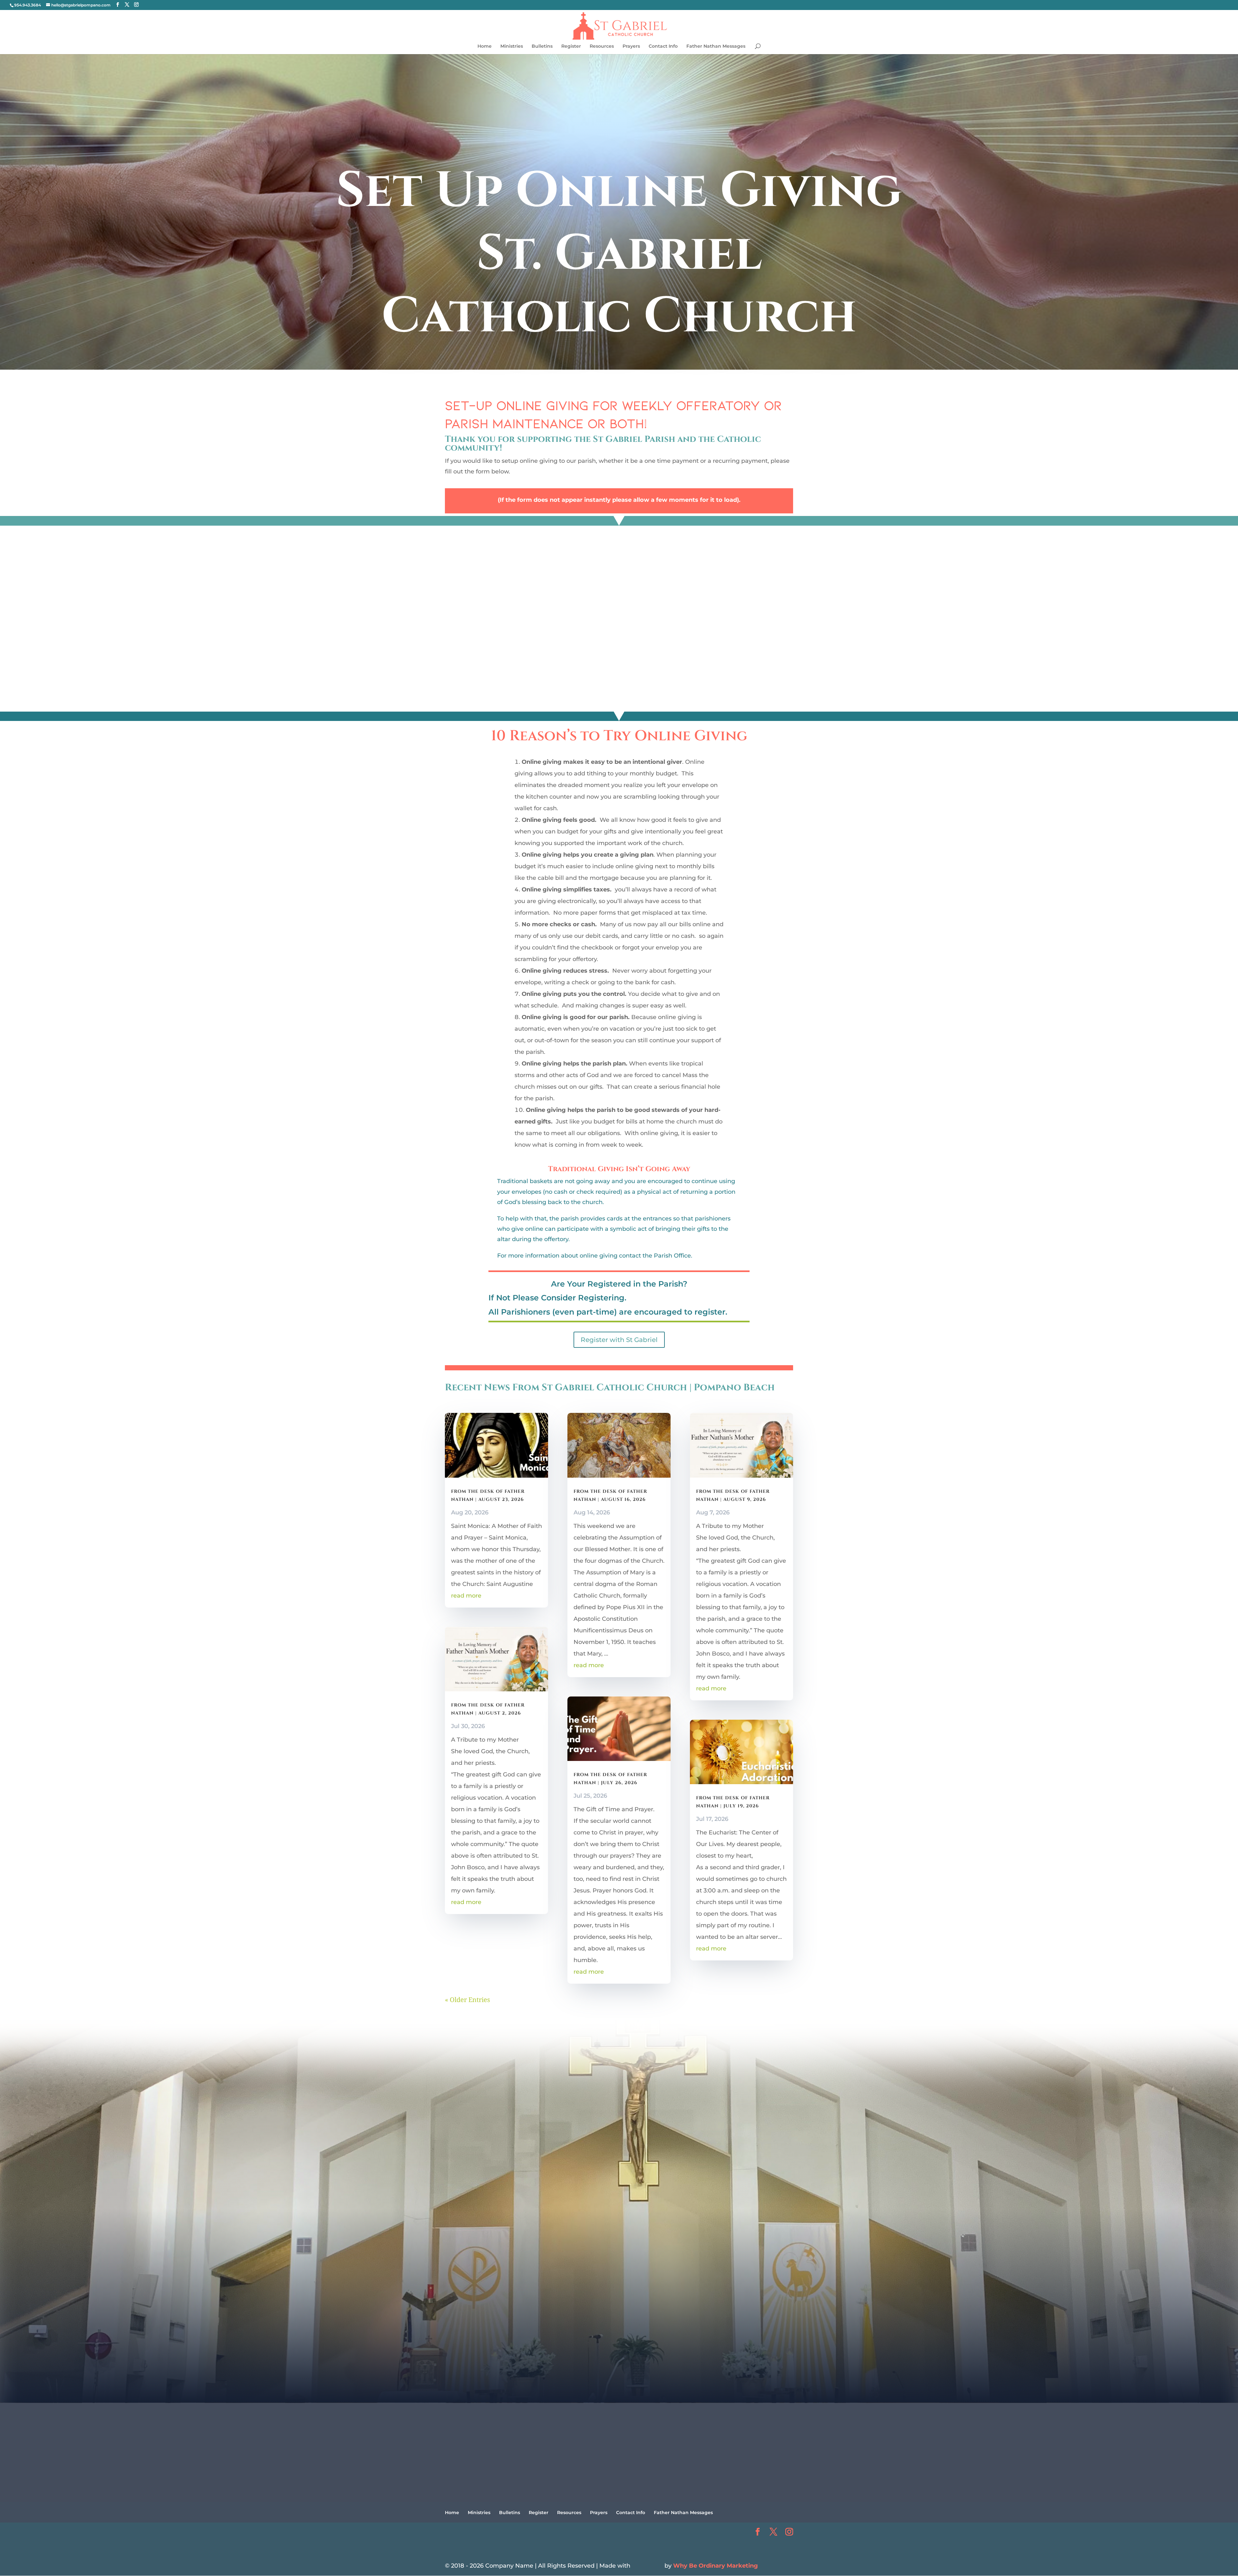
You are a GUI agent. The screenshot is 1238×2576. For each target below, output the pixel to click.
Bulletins (542, 46)
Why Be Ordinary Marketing (716, 2566)
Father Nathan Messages (716, 46)
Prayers (631, 46)
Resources (602, 46)
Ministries (512, 46)
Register (571, 46)
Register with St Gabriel (619, 1340)
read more (466, 1596)
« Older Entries (467, 2000)
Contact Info (663, 46)
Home (485, 46)
